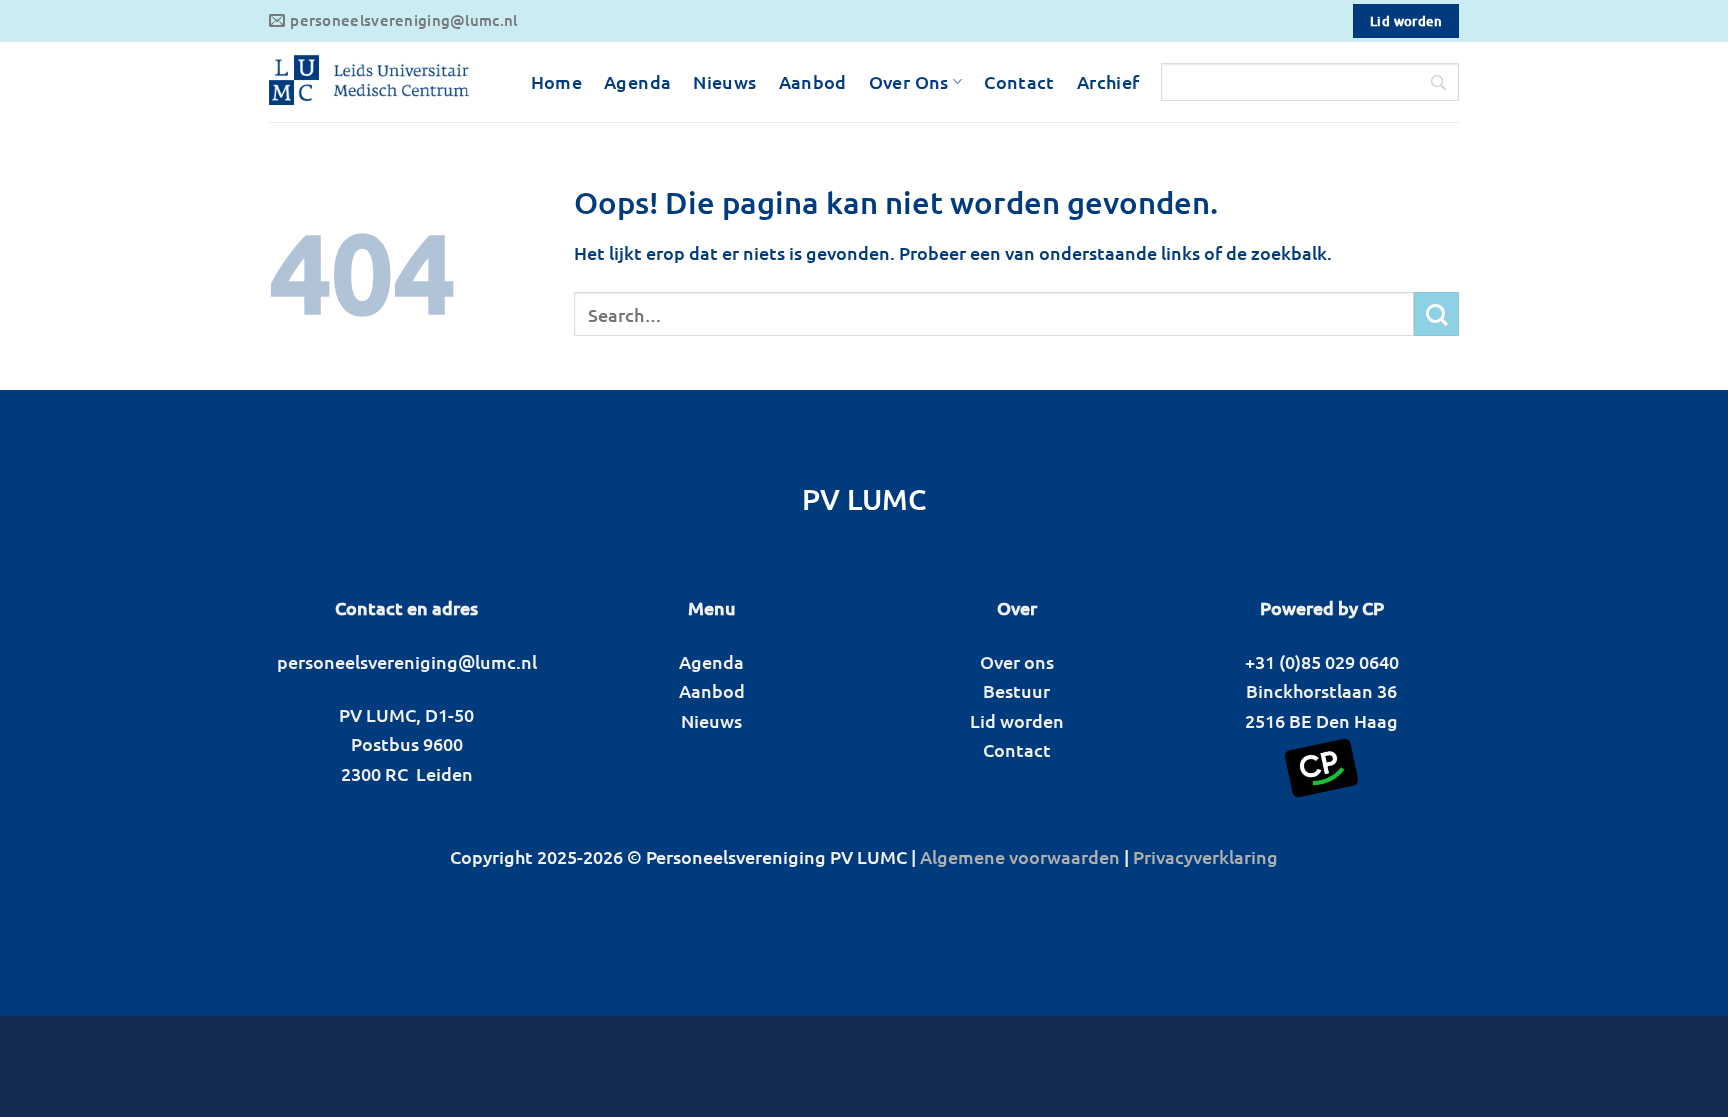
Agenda (637, 81)
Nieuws (724, 81)
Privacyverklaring (1205, 856)
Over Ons (909, 81)
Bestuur (1016, 690)
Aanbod (813, 81)
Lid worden (1017, 720)
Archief (1108, 81)
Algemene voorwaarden (1020, 856)
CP (1373, 607)
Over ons (1017, 661)
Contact (1019, 81)
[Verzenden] (1436, 314)
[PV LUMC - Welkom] (369, 82)
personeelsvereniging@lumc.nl (407, 661)
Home (556, 81)
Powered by (1309, 607)
